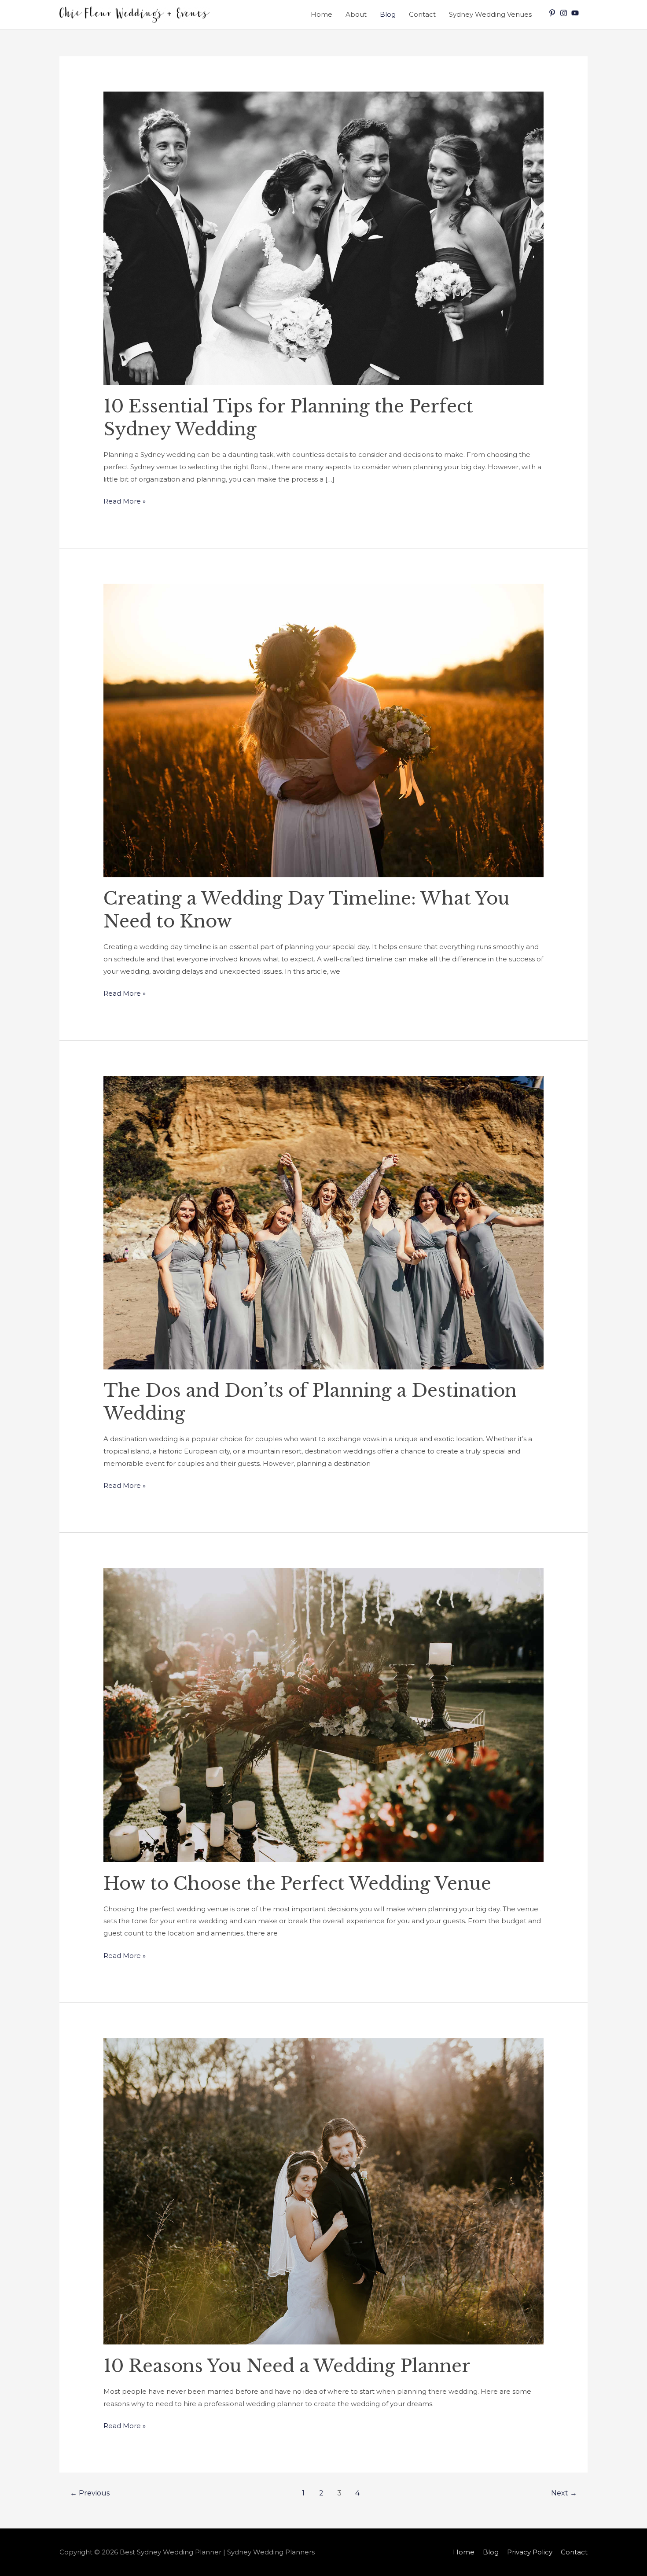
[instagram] (565, 13)
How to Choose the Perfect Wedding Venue (297, 1884)
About (356, 14)
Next (564, 2493)
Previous (90, 2493)
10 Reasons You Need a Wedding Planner (287, 2366)
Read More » (125, 500)
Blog (388, 14)
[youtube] (576, 13)
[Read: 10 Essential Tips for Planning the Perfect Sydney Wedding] (323, 237)
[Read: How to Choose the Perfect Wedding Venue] (323, 1714)
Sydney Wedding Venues (490, 14)
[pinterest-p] (553, 13)
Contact (422, 14)
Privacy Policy (530, 2552)
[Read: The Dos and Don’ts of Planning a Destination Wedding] (323, 1222)
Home (322, 14)
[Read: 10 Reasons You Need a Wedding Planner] (323, 2191)
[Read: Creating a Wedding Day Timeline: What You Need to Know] (323, 730)
